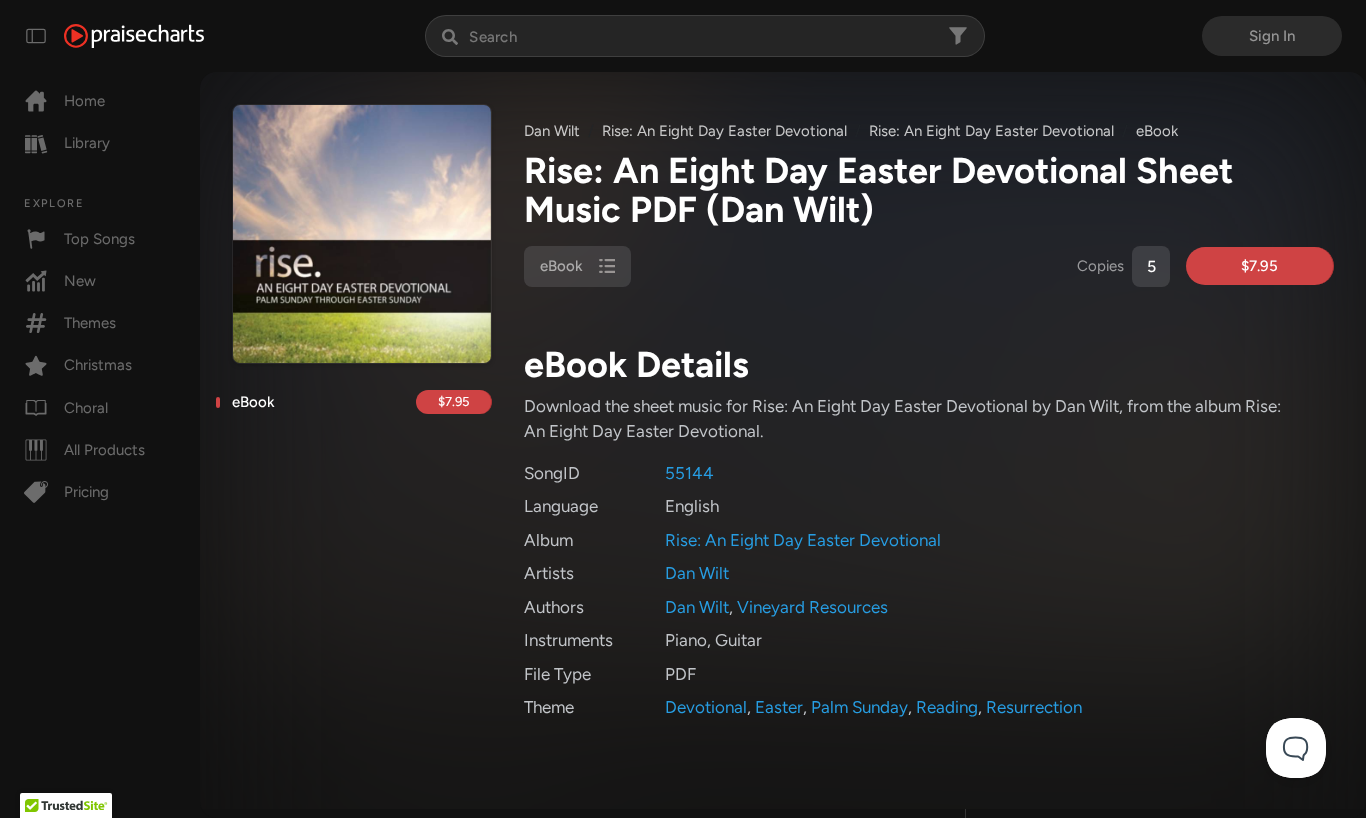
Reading (947, 707)
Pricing (86, 492)
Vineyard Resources (812, 607)
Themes (90, 323)
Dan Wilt (552, 131)
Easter (779, 707)
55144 (689, 473)
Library (87, 143)
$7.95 (453, 401)
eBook (253, 402)
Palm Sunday (859, 707)
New (80, 281)
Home (84, 101)
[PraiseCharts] (134, 36)
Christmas (98, 365)
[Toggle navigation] (36, 36)
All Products (104, 450)
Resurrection (1034, 707)
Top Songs (99, 239)
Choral (86, 408)
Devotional (706, 707)
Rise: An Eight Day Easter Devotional (724, 131)
